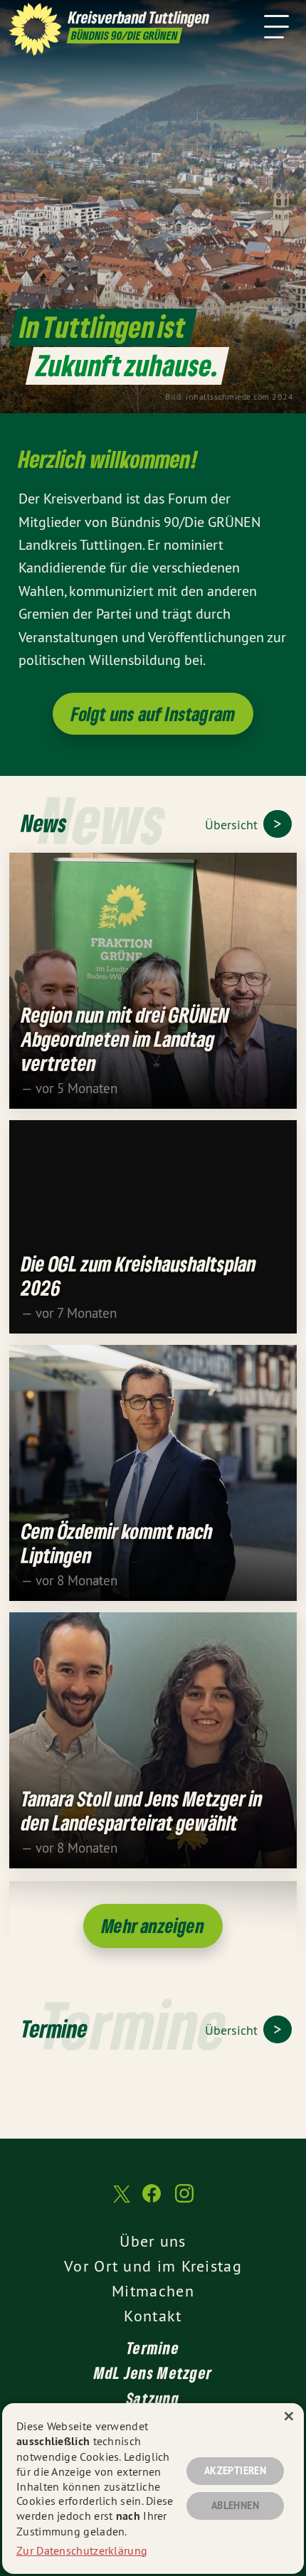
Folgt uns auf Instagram (153, 714)
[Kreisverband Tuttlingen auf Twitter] (120, 2201)
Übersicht (233, 825)
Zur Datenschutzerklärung (82, 2550)
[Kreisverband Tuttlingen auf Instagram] (184, 2200)
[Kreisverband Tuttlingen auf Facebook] (152, 2200)
